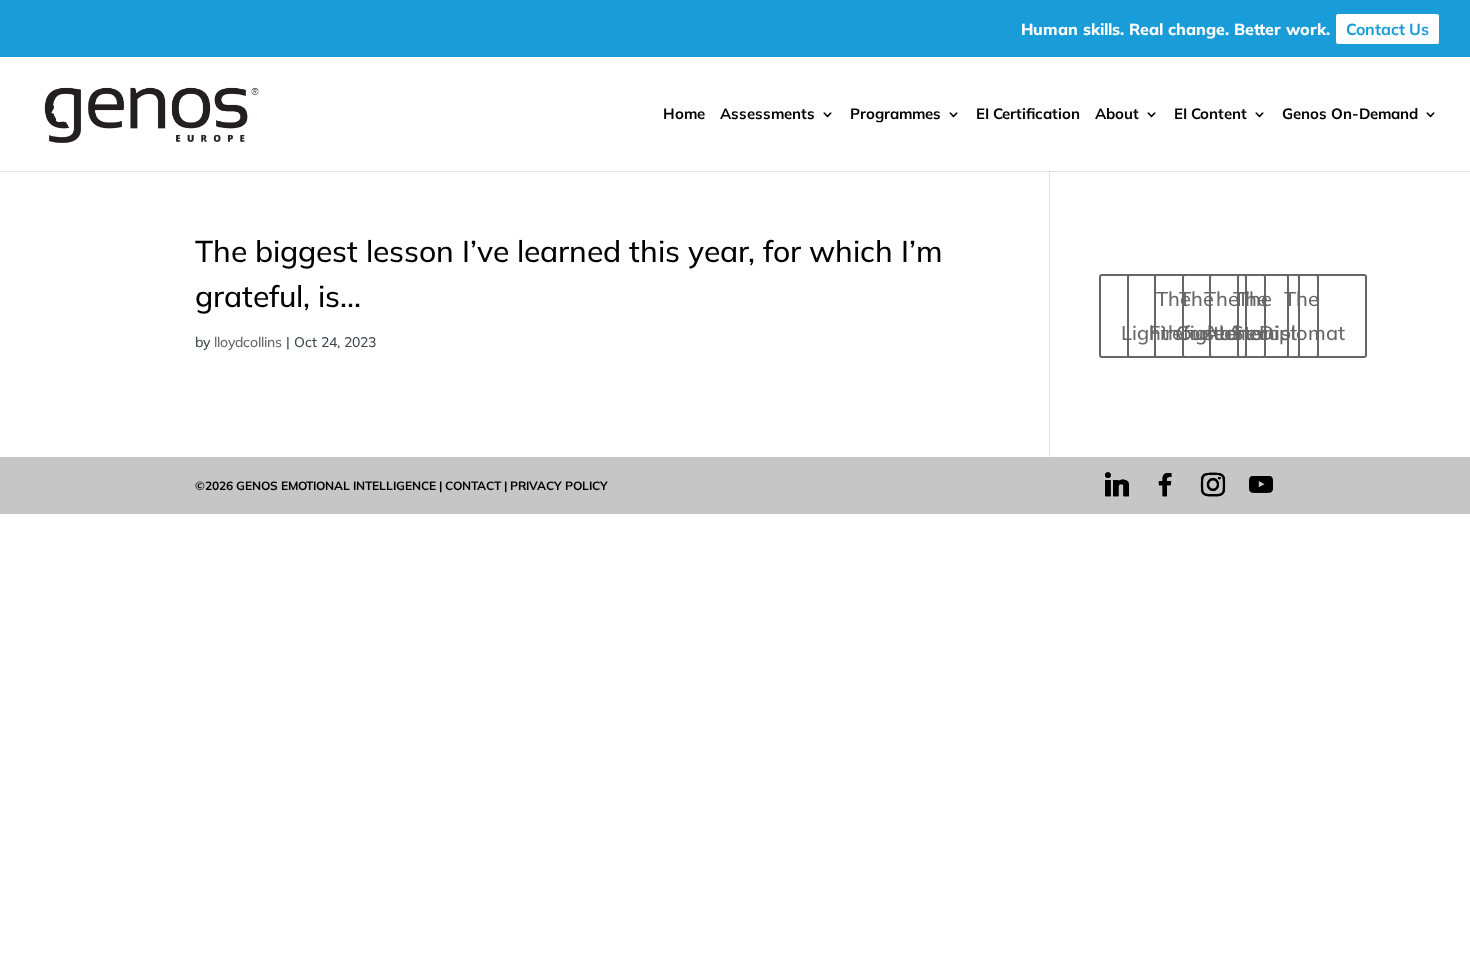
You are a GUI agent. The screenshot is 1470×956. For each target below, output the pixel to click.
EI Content (1210, 115)
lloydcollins (248, 342)
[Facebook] (1165, 485)
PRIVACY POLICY (559, 485)
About (1117, 115)
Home (684, 115)
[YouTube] (1261, 485)
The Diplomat (1302, 315)
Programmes (895, 115)
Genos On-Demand (1350, 115)
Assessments (767, 115)
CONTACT (473, 485)
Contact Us (1387, 29)
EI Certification (1028, 115)
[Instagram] (1213, 485)
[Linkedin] (1117, 485)
